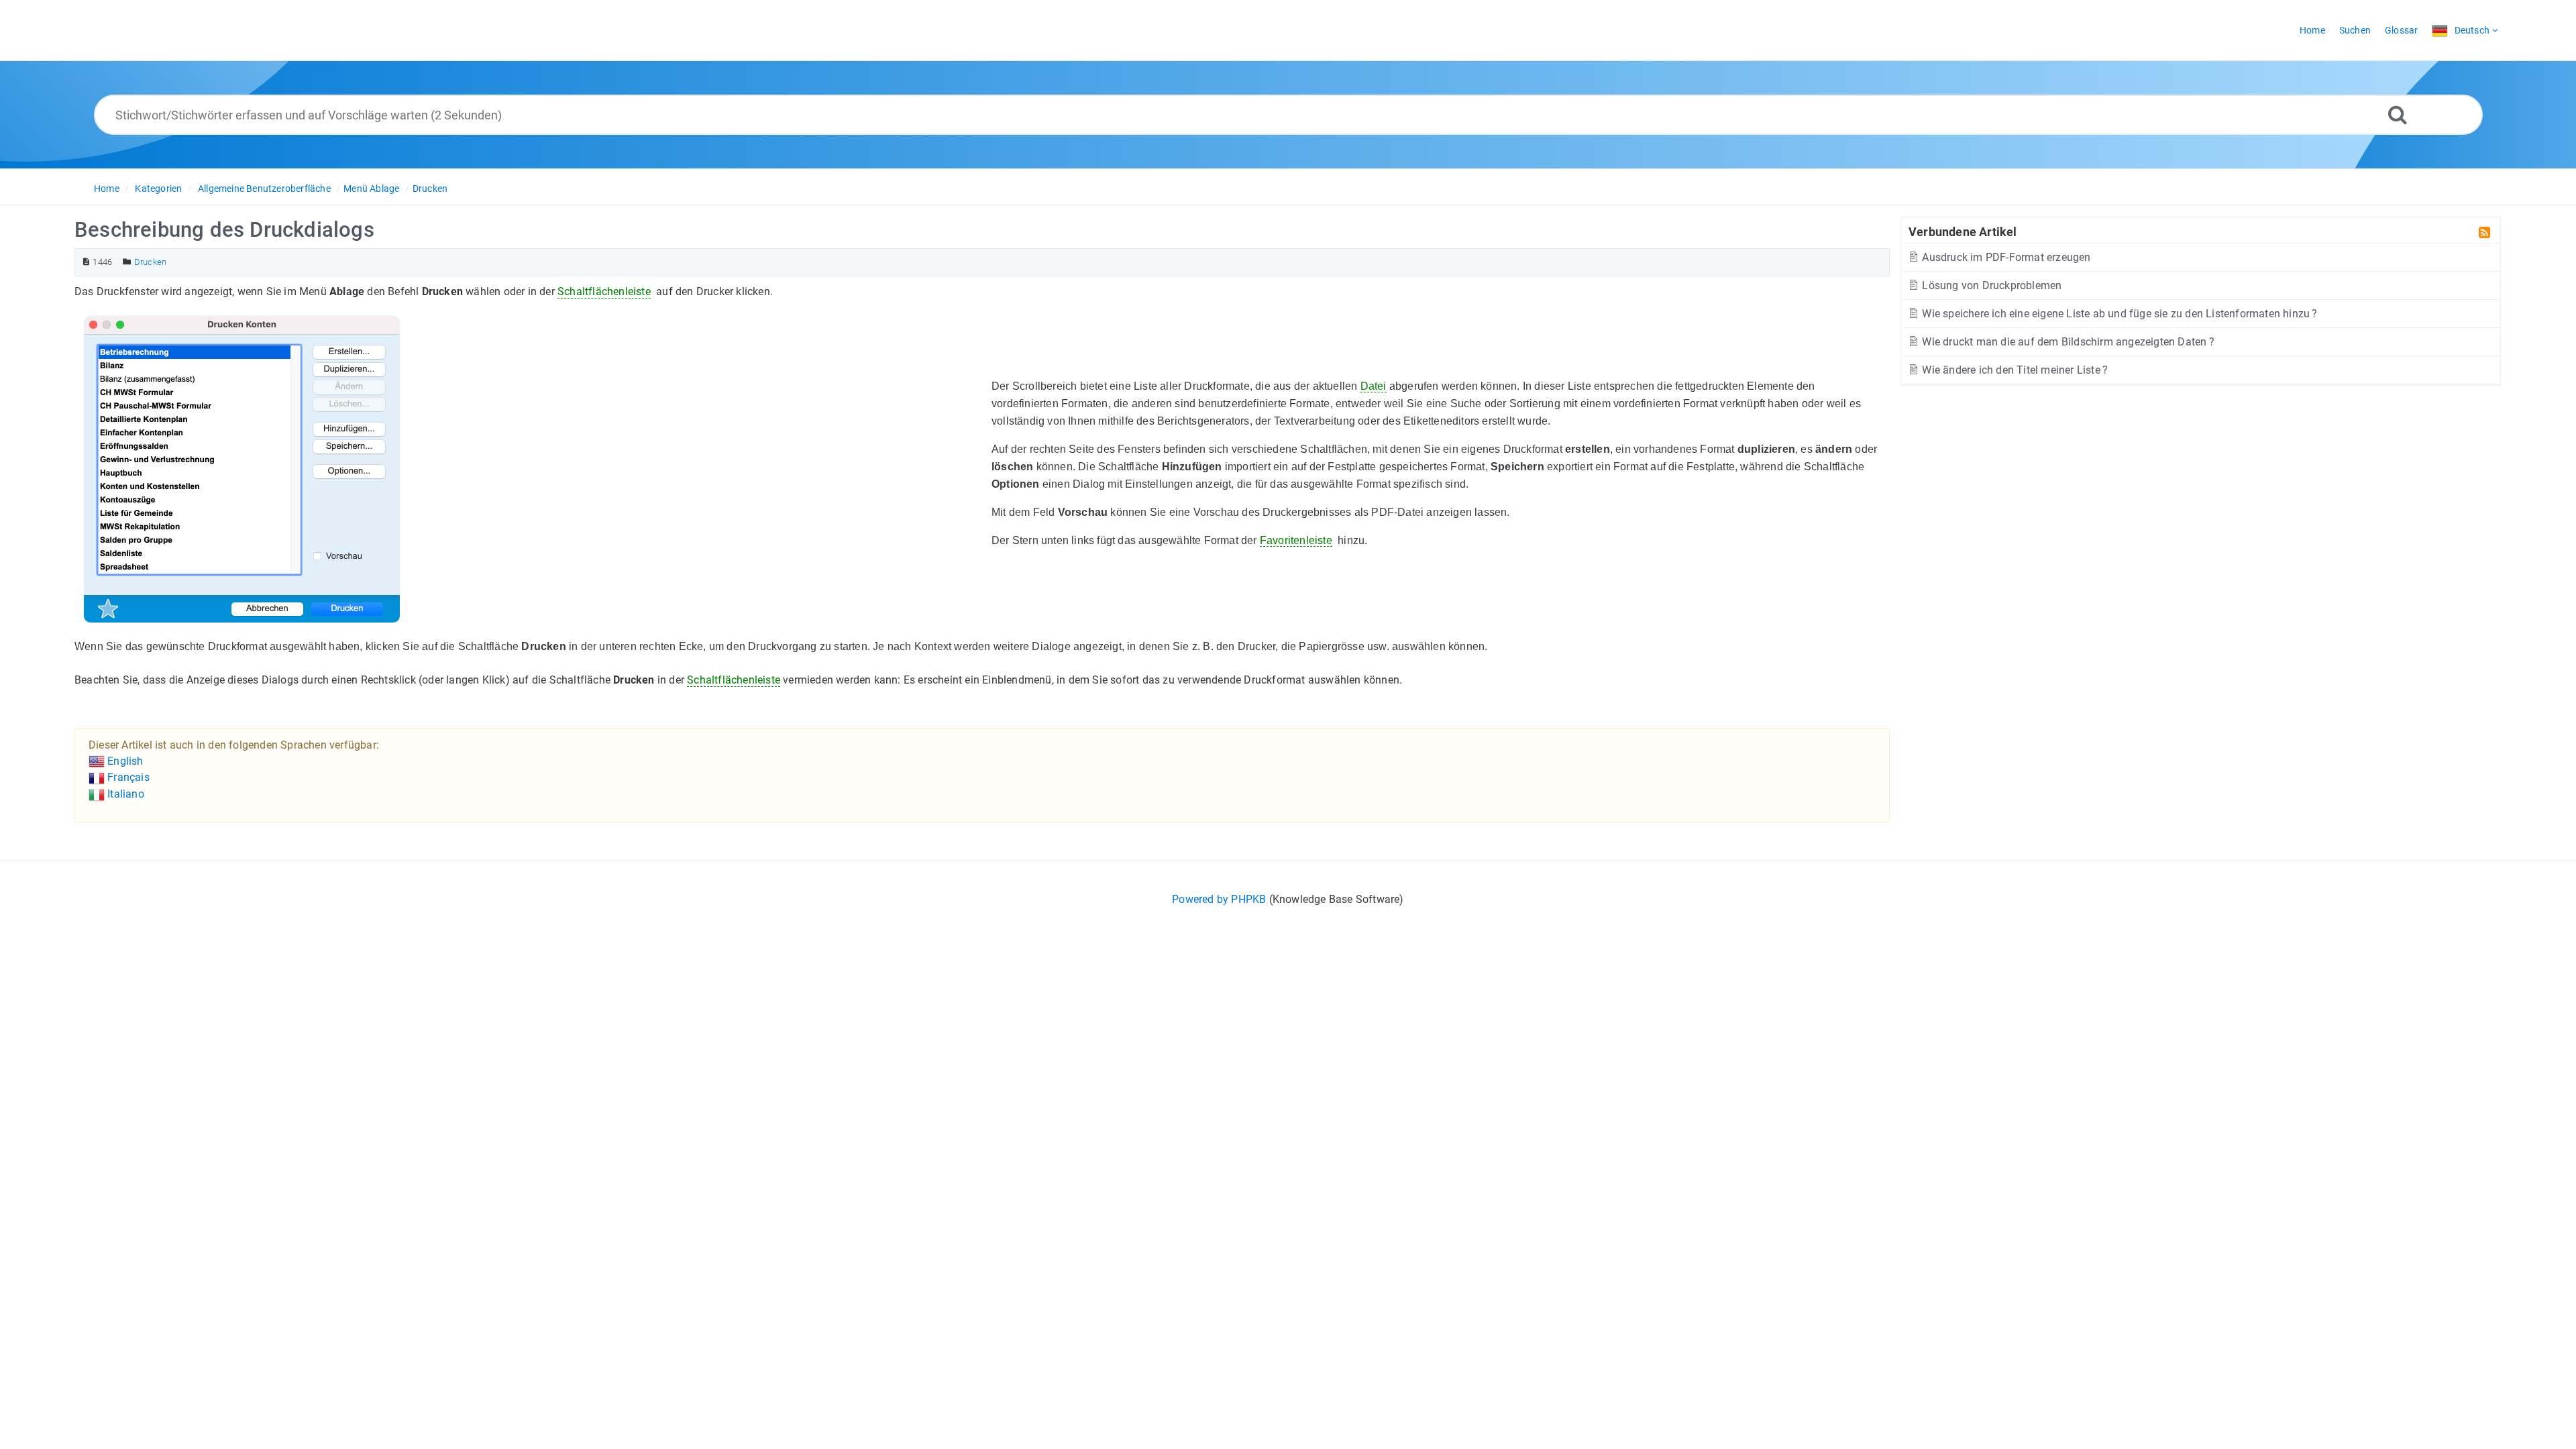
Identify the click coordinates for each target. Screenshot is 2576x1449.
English (124, 761)
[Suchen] (2398, 114)
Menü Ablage (371, 189)
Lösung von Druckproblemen (1990, 285)
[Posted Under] (127, 262)
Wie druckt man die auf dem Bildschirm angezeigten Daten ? (2067, 342)
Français (127, 777)
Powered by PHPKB (1219, 899)
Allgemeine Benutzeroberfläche (264, 189)
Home (107, 189)
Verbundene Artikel (1963, 231)
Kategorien (158, 189)
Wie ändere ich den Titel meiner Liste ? (2014, 370)
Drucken (430, 189)
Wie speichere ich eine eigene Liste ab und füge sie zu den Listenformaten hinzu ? (2118, 314)
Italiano (124, 794)
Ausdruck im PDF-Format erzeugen (2005, 257)
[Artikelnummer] (86, 262)
